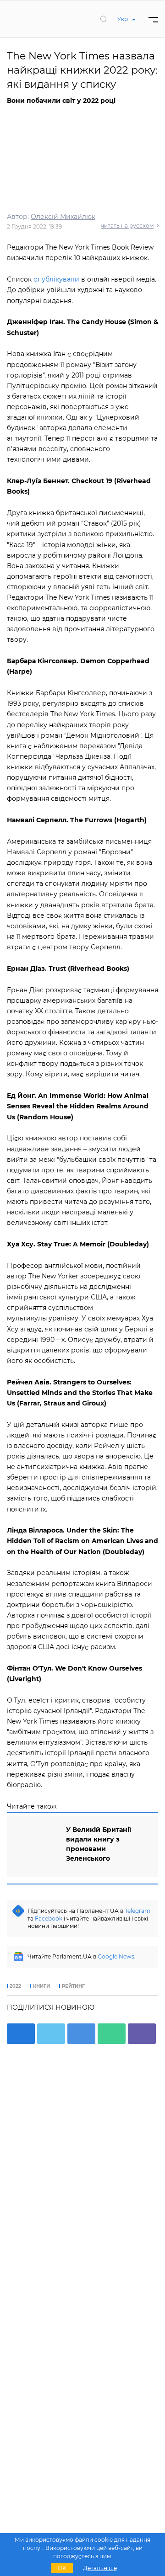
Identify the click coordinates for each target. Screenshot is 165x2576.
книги (41, 1986)
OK (62, 2568)
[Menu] (153, 19)
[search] (104, 19)
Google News (116, 1956)
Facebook (49, 1919)
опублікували (57, 279)
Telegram (137, 1911)
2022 (15, 1986)
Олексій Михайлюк (63, 217)
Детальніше (100, 2568)
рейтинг (73, 1986)
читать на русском (127, 226)
